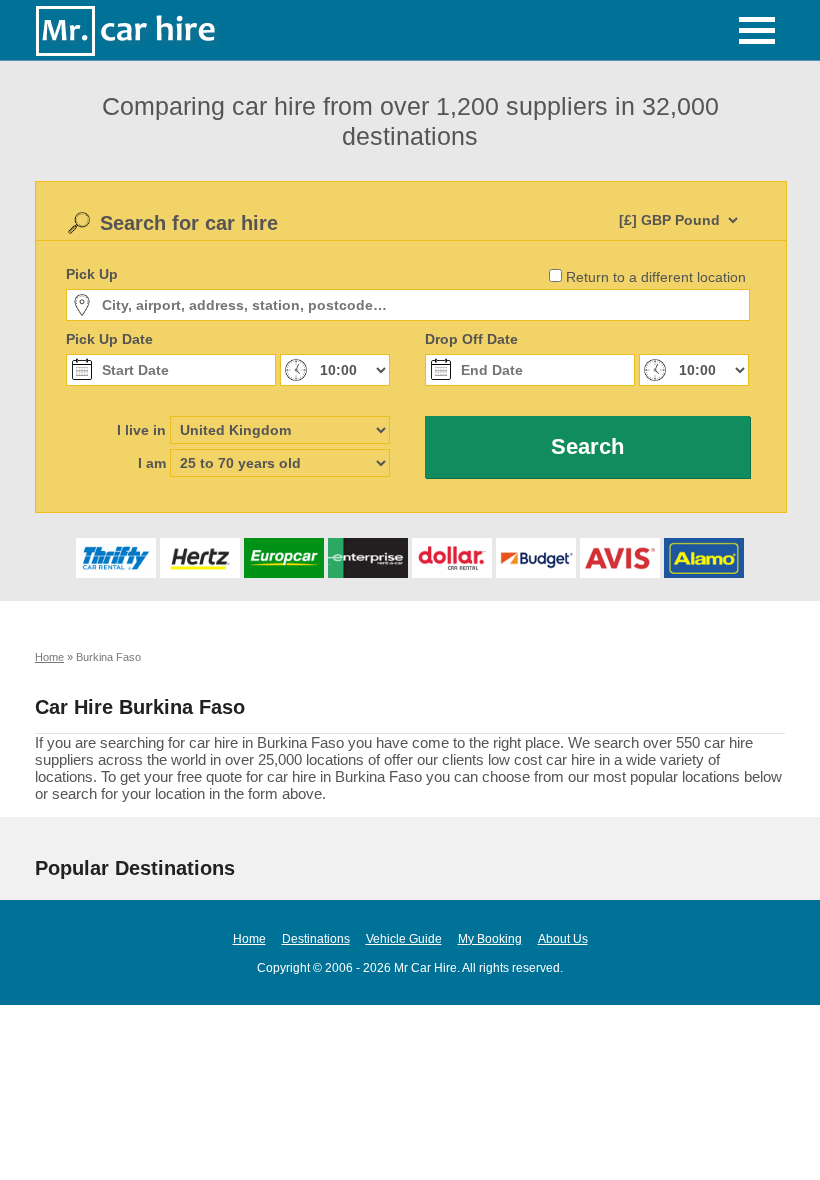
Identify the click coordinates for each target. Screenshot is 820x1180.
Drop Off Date (471, 339)
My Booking (490, 939)
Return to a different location (656, 277)
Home (249, 939)
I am (152, 463)
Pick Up (92, 274)
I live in (141, 430)
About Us (563, 939)
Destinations (316, 939)
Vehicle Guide (404, 939)
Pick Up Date (109, 339)
